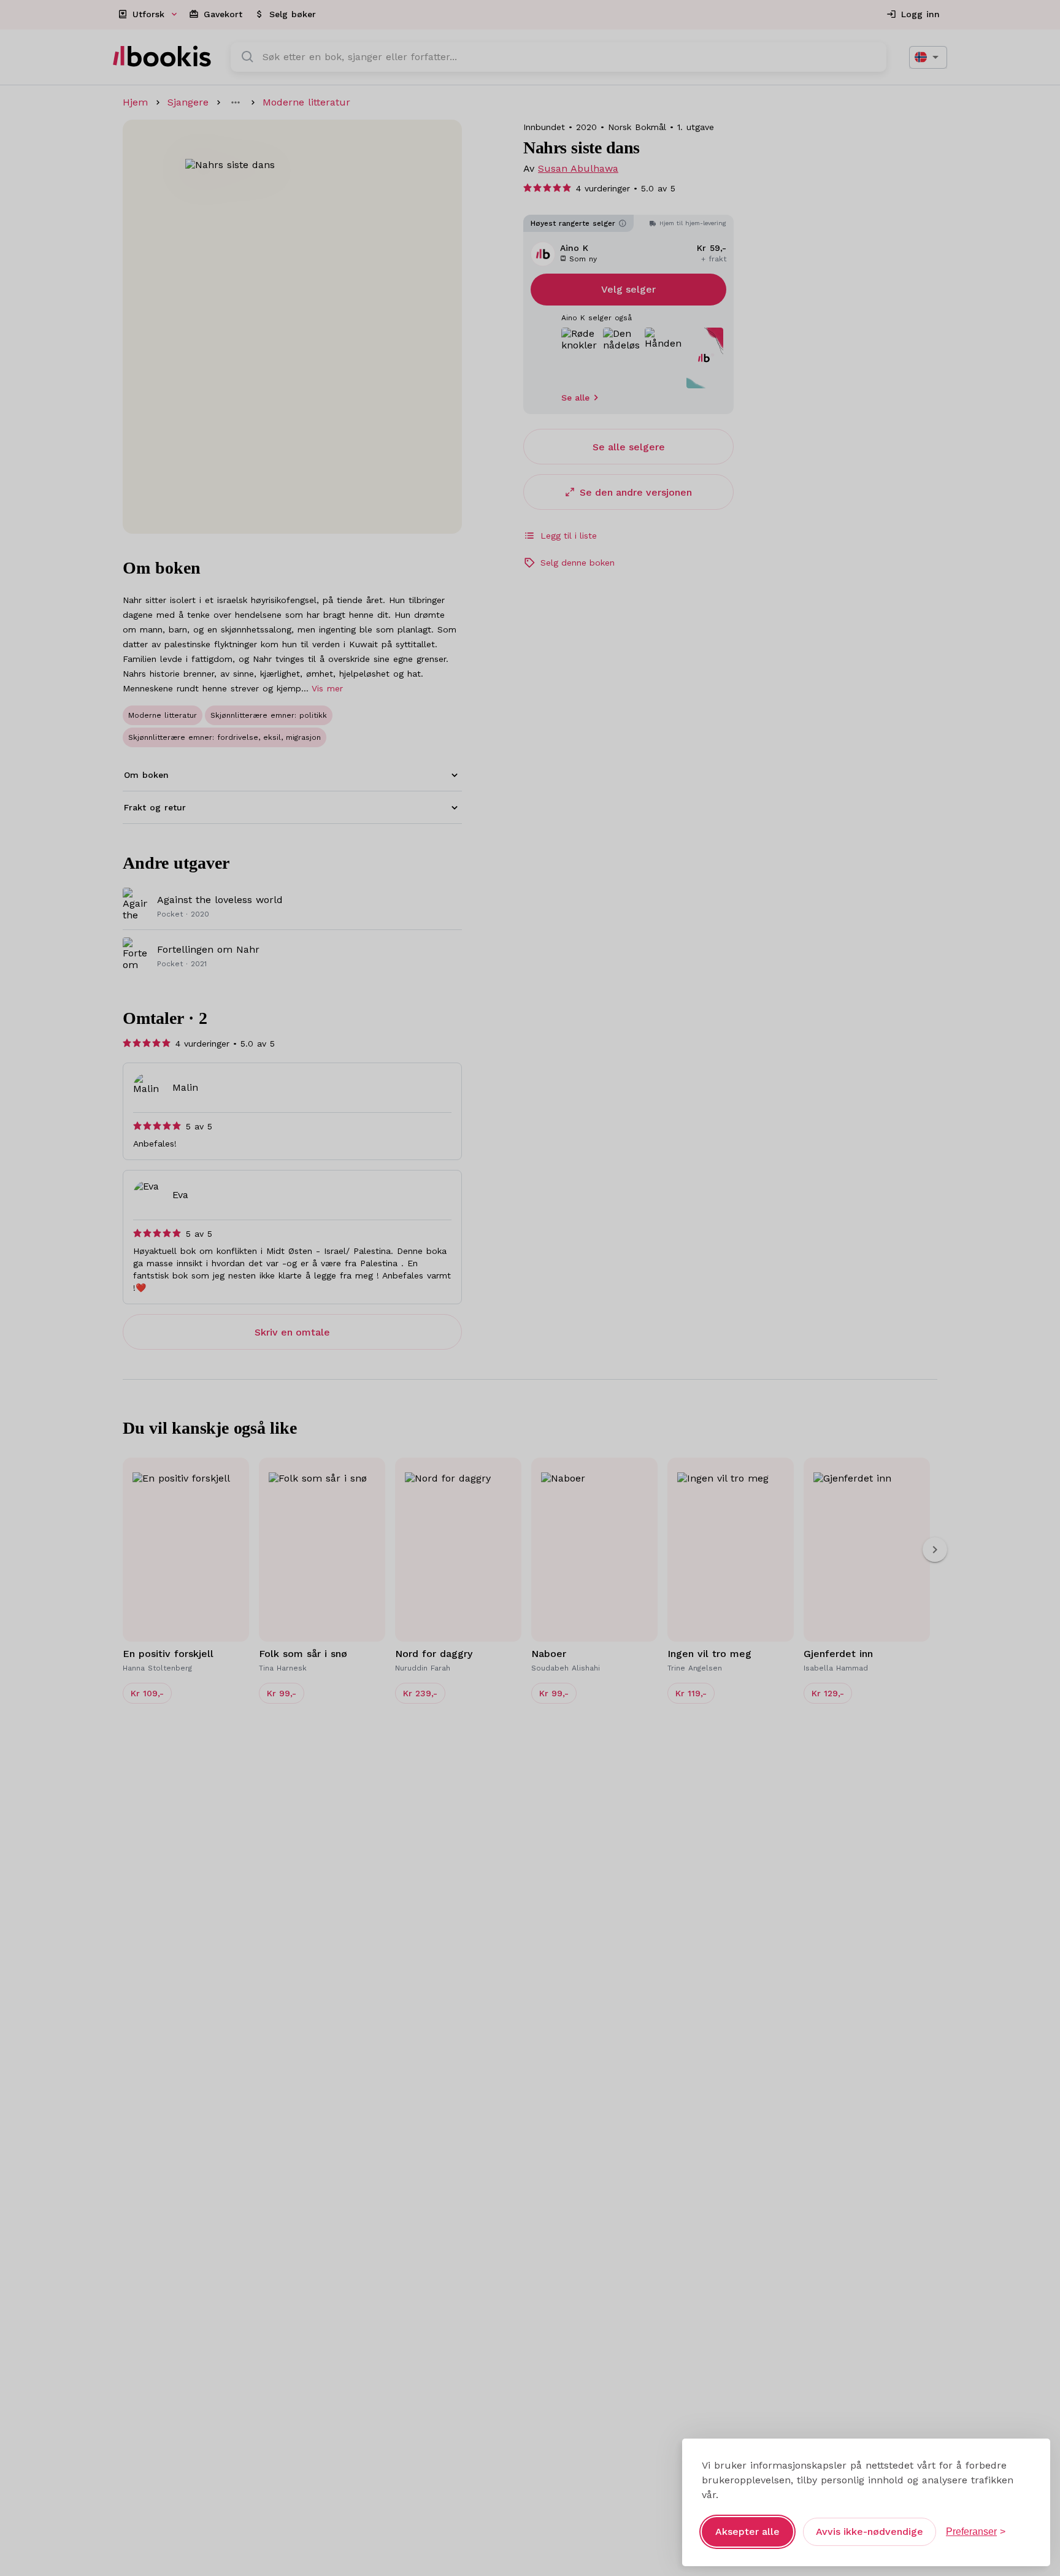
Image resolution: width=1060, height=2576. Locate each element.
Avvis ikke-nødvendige (870, 2532)
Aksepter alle (747, 2532)
